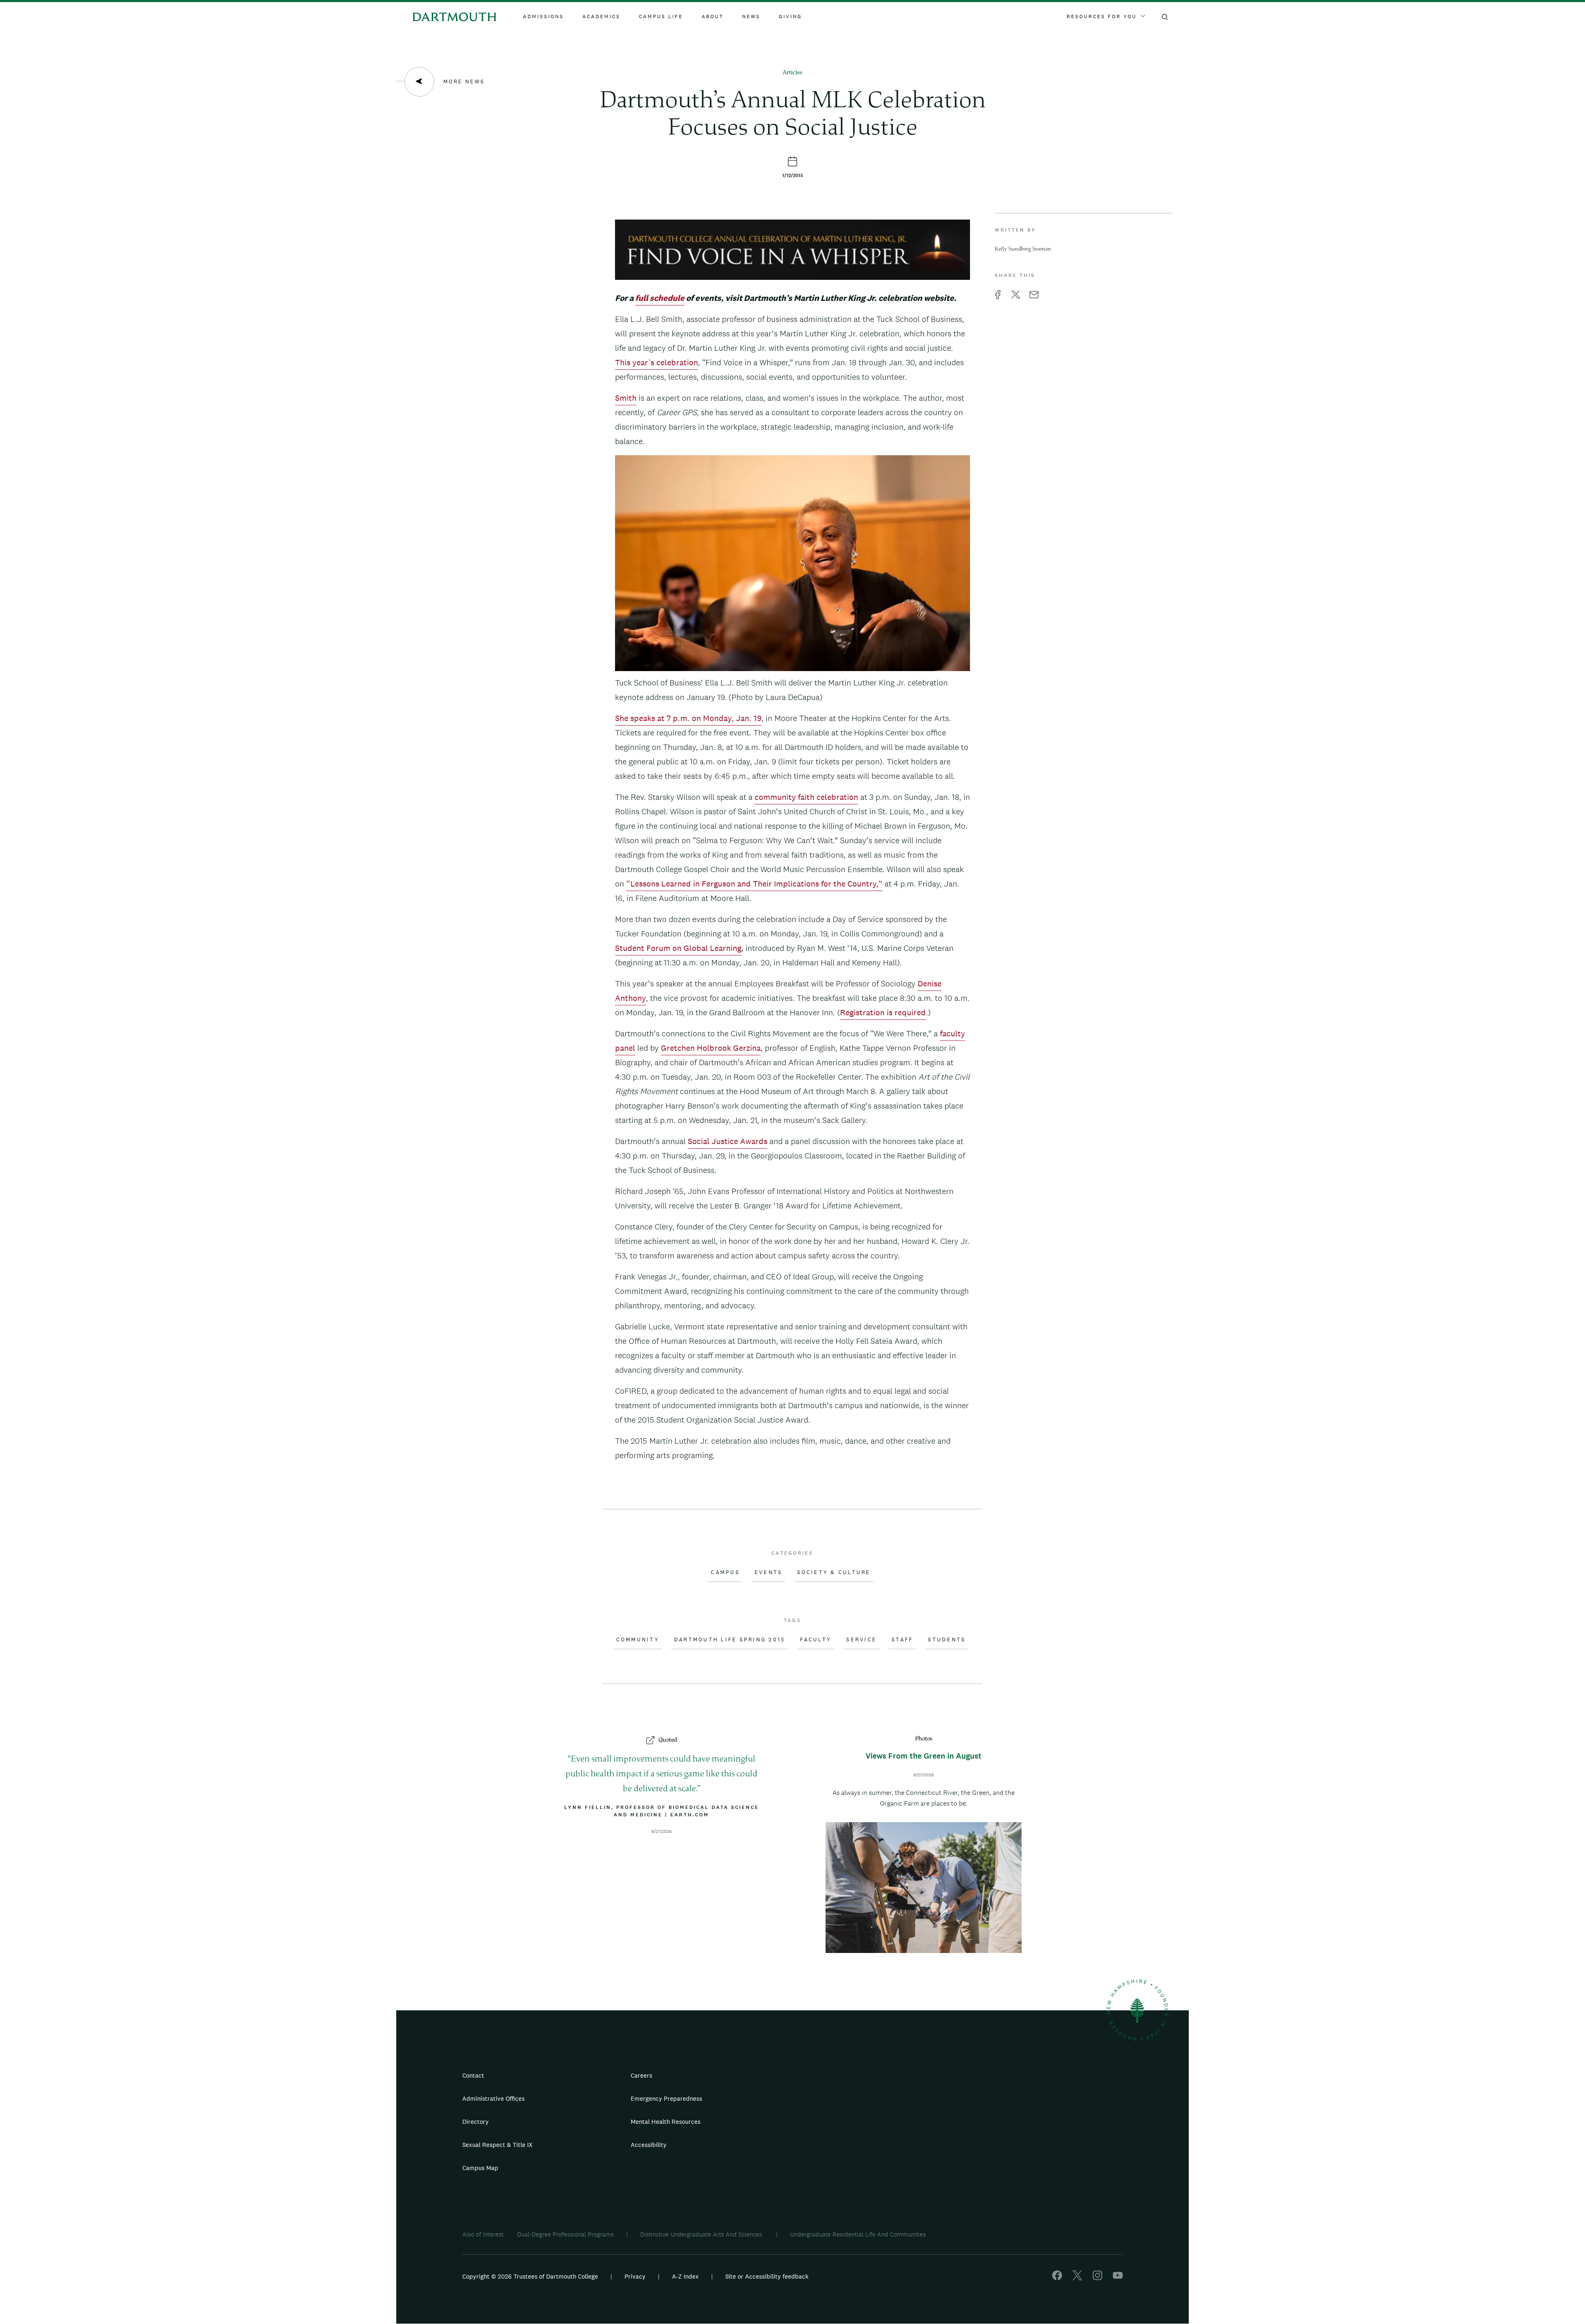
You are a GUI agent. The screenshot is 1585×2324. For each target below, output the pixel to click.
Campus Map (480, 2168)
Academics (601, 17)
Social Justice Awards (727, 1141)
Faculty (816, 1640)
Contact (473, 2075)
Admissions (543, 17)
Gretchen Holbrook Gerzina (711, 1048)
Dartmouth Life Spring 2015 (730, 1640)
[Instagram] (1098, 2278)
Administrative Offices (493, 2098)
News (751, 17)
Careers (641, 2075)
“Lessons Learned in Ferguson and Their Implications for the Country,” (754, 884)
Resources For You (1102, 17)
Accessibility (649, 2145)
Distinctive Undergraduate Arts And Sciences (702, 2234)
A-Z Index (685, 2276)
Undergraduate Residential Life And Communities (858, 2234)
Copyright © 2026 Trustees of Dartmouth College (530, 2276)
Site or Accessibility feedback (767, 2276)
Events (769, 1572)
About (713, 17)
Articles (792, 73)
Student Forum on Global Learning (678, 948)
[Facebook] (1057, 2278)
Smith (626, 398)
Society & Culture (834, 1572)
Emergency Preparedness (666, 2098)
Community (638, 1640)
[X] (1077, 2278)
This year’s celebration (656, 362)
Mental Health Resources (666, 2122)
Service (861, 1640)
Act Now (845, 2148)
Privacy (635, 2276)
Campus (725, 1572)
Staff (902, 1640)
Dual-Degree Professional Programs (565, 2234)
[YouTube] (1118, 2278)
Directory (475, 2122)
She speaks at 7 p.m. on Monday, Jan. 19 (688, 718)
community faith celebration (806, 797)
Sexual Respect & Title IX (497, 2145)
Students (947, 1640)
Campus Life (661, 17)
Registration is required (883, 1012)
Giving (790, 17)
